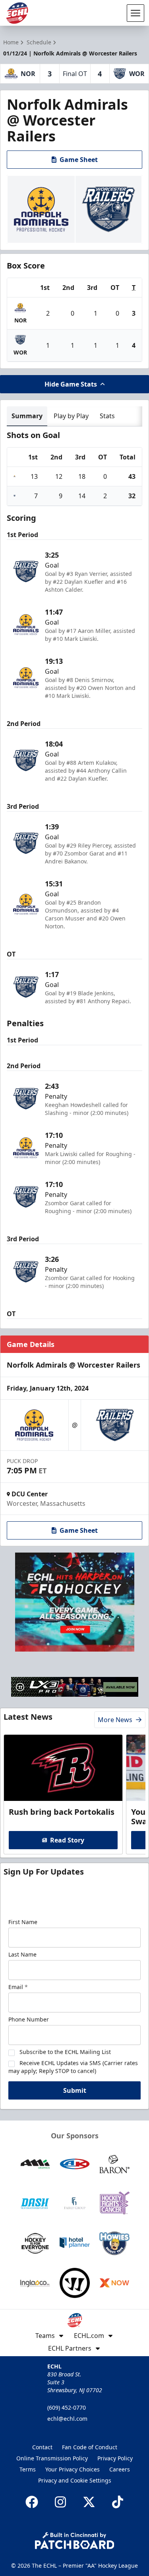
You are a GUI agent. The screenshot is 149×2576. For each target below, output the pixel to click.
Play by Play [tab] (71, 416)
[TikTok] (118, 2502)
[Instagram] (60, 2502)
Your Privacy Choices (73, 2469)
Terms (28, 2469)
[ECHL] (17, 13)
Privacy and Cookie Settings (75, 2480)
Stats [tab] (107, 416)
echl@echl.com (67, 2419)
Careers (120, 2469)
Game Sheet (79, 160)
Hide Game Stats (71, 384)
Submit (75, 2090)
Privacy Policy (115, 2458)
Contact (42, 2447)
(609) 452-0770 (67, 2407)
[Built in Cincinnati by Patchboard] (75, 2541)
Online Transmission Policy (52, 2458)
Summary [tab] (27, 416)
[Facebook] (32, 2502)
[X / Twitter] (89, 2502)
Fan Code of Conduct (90, 2447)
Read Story (67, 1840)
